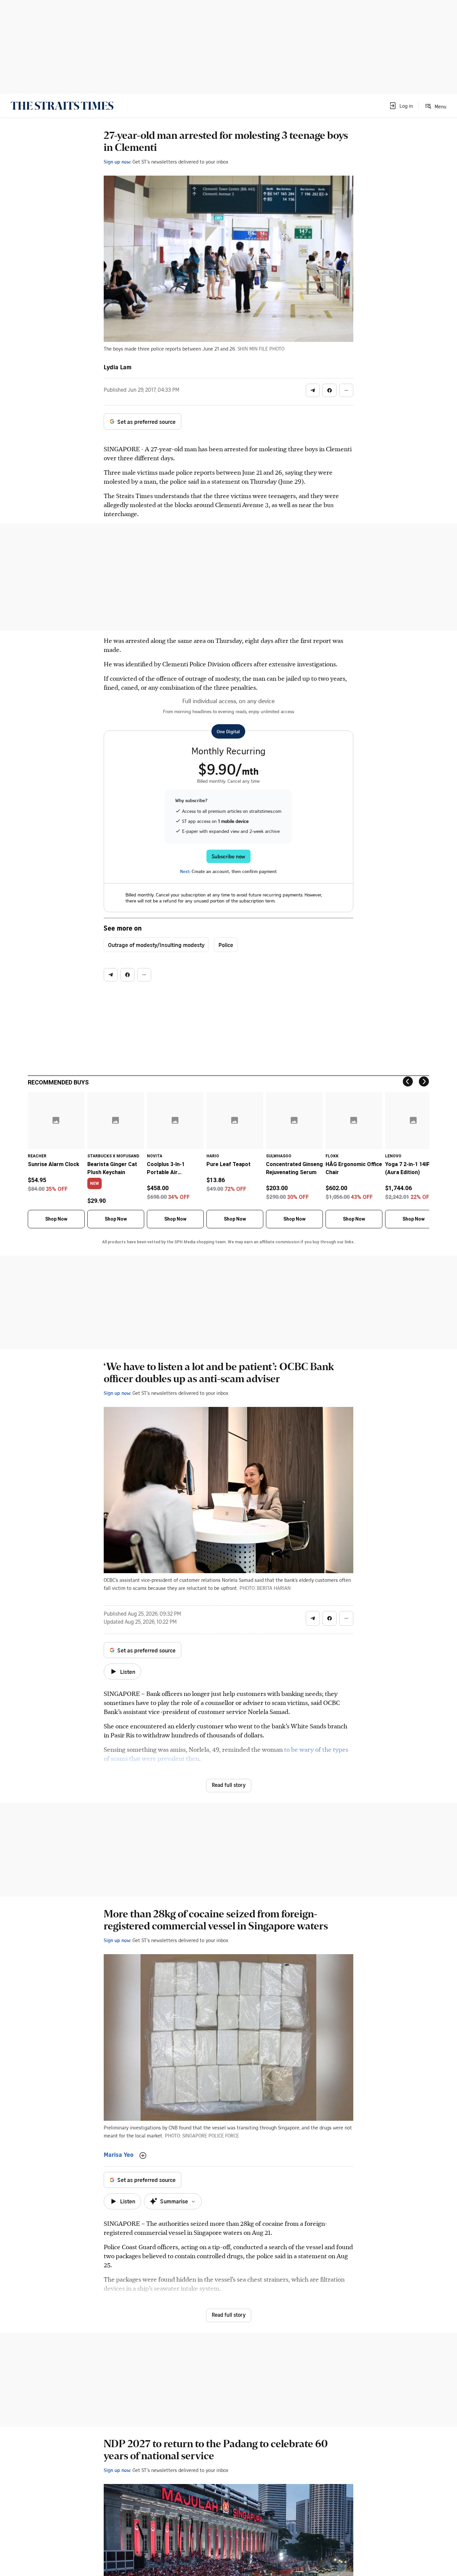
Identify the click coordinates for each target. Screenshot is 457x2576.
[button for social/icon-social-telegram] (313, 390)
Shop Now (56, 1219)
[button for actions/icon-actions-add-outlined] (143, 2156)
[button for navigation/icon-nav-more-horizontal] (346, 390)
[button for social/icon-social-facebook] (330, 390)
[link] (62, 106)
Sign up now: (117, 162)
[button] (401, 106)
